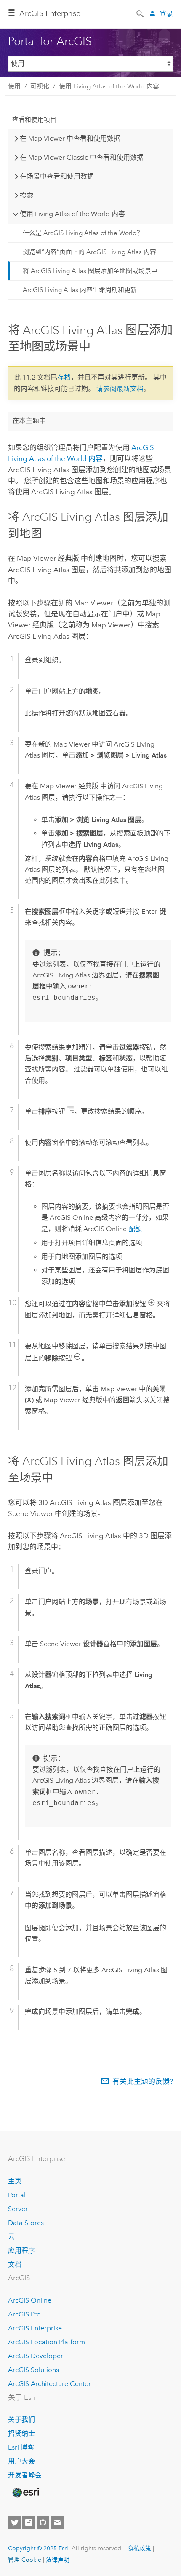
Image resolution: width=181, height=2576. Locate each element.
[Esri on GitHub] (43, 2522)
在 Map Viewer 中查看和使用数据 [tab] (70, 138)
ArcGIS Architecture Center (49, 2384)
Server (18, 2209)
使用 (14, 86)
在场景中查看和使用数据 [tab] (57, 176)
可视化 (40, 86)
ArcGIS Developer (36, 2356)
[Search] (141, 13)
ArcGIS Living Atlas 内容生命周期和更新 (80, 290)
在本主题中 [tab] (29, 421)
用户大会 (21, 2461)
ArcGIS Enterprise (50, 13)
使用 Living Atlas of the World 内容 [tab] (72, 214)
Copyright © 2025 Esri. (39, 2548)
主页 (15, 2181)
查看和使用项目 (34, 120)
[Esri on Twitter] (14, 2522)
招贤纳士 (21, 2433)
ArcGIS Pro (24, 2314)
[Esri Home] (26, 2493)
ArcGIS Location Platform (47, 2342)
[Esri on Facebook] (29, 2522)
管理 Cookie (25, 2560)
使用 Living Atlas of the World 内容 (109, 86)
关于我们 (21, 2419)
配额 (135, 1229)
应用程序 (21, 2251)
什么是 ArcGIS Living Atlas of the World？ (83, 233)
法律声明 (58, 2560)
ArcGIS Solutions (33, 2370)
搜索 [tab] (27, 195)
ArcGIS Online (30, 2300)
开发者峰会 (25, 2475)
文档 (15, 2264)
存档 (64, 377)
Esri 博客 (21, 2447)
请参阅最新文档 (120, 389)
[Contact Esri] (57, 2522)
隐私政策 (139, 2548)
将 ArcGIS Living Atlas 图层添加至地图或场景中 (90, 271)
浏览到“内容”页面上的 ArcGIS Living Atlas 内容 (89, 252)
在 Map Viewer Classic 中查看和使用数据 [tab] (82, 157)
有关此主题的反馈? (143, 2081)
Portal (17, 2195)
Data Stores (26, 2223)
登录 (166, 14)
